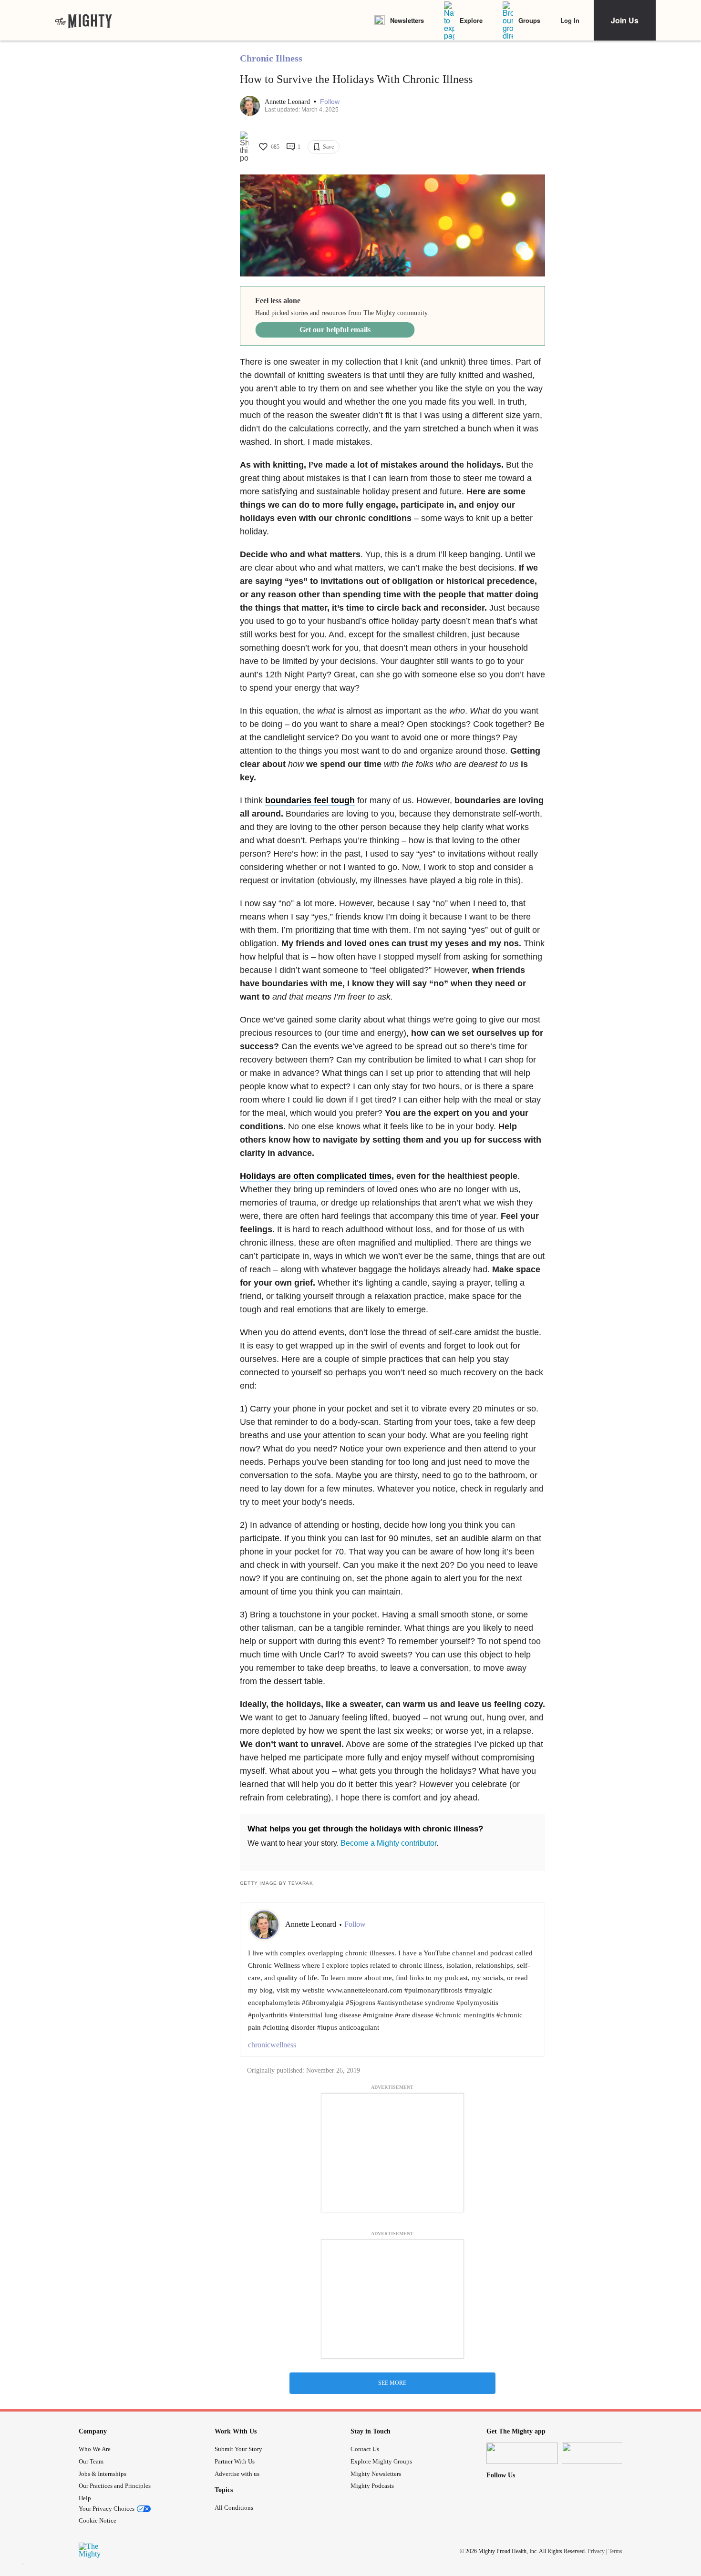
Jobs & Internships (103, 2474)
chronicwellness (272, 2045)
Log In (570, 20)
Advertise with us (237, 2474)
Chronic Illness (271, 58)
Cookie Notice (98, 2520)
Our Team (91, 2461)
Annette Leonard (288, 102)
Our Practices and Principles (115, 2486)
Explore (471, 20)
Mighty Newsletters (376, 2474)
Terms (615, 2551)
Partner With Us (235, 2461)
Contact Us (365, 2449)
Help (85, 2498)
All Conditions (234, 2508)
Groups (529, 20)
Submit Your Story (238, 2449)
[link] (83, 20)
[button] (330, 102)
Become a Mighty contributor (388, 1843)
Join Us (625, 20)
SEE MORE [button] (392, 2383)
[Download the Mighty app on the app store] (522, 2453)
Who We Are (95, 2449)
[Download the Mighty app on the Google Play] (598, 2453)
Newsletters (407, 20)
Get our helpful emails (335, 330)
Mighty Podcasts (372, 2486)
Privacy (596, 2551)
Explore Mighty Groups (381, 2461)
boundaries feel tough (310, 800)
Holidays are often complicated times (316, 1176)
